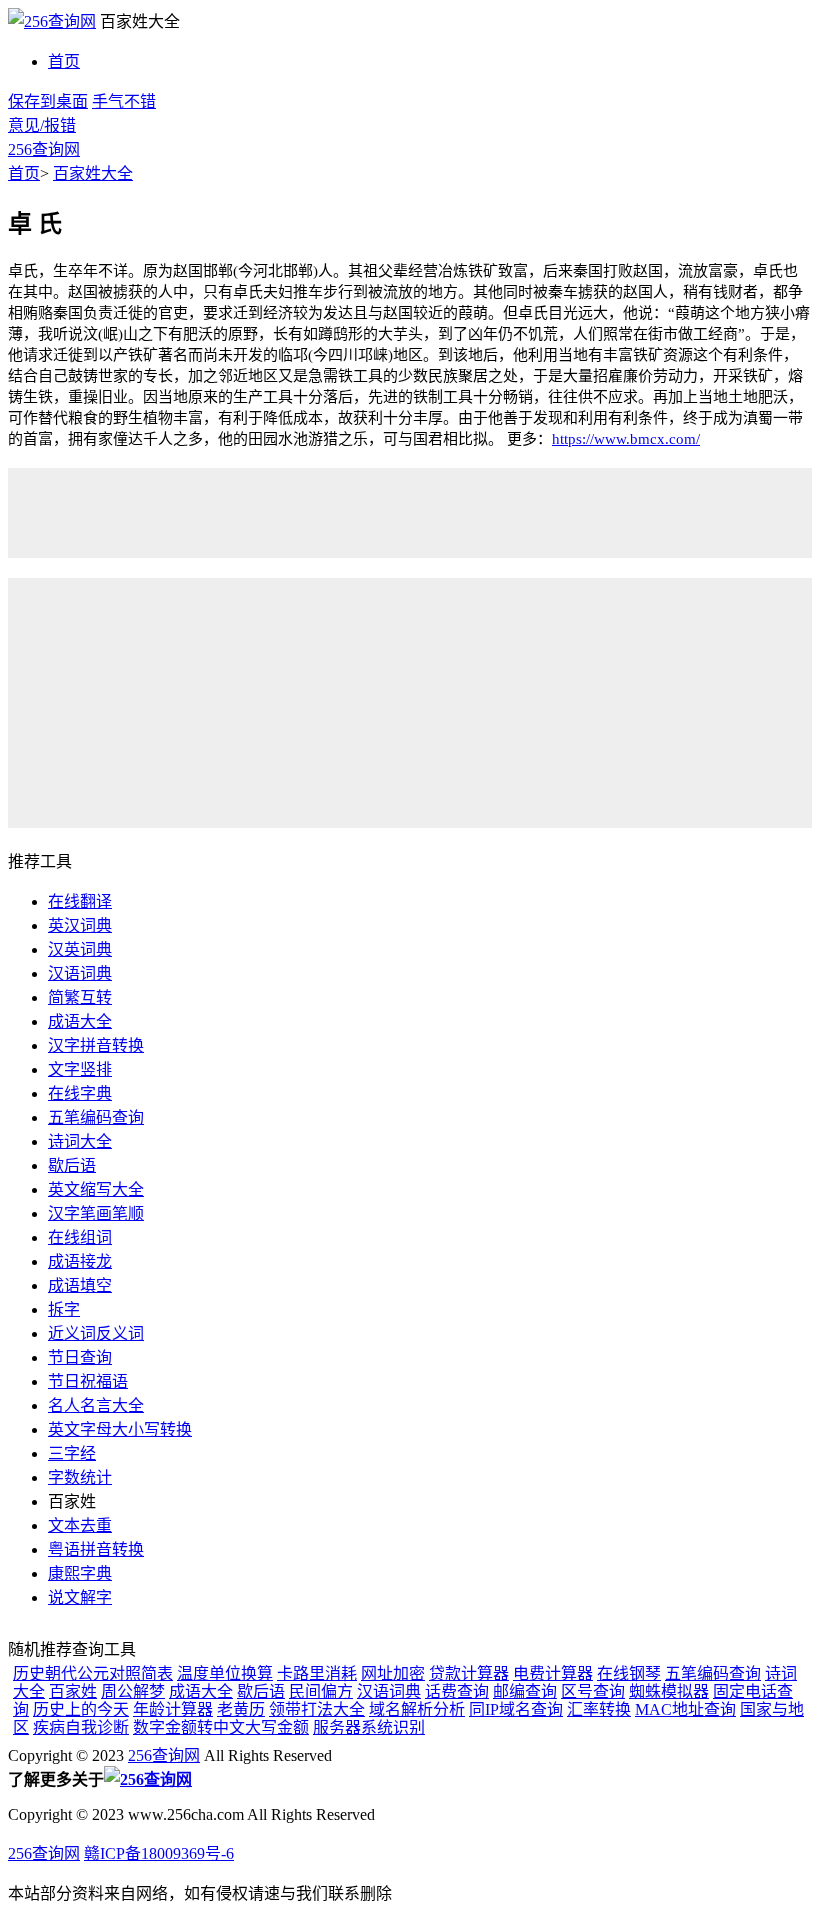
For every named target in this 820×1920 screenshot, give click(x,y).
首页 (64, 61)
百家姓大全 (93, 173)
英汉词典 (80, 925)
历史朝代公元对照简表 (93, 1673)
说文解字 (80, 1597)
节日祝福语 (88, 1381)
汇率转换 (599, 1709)
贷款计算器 (469, 1673)
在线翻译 (80, 901)
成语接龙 (80, 1261)
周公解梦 (133, 1691)
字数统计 (80, 1477)
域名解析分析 (417, 1709)
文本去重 (80, 1525)
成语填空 (80, 1285)
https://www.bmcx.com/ (626, 439)
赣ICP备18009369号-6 (159, 1853)
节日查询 (80, 1357)
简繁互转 (80, 997)
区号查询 (593, 1691)
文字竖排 (80, 1069)
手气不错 (124, 101)
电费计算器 (553, 1673)
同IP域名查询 (516, 1709)
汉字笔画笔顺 (96, 1213)
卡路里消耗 (317, 1673)
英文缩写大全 (96, 1189)
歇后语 (72, 1165)
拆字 (64, 1309)
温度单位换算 (225, 1673)
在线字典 (80, 1093)
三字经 (72, 1453)
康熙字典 (80, 1573)
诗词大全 (80, 1141)
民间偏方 (321, 1691)
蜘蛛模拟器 (669, 1691)
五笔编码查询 (96, 1117)
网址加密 (393, 1673)
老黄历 (241, 1709)
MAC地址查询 (685, 1709)
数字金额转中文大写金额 (221, 1727)
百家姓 (73, 1691)
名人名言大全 (96, 1405)
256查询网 (44, 149)
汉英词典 (80, 949)
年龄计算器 (173, 1709)
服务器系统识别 (369, 1727)
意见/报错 (42, 125)
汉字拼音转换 (96, 1045)
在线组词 (80, 1237)
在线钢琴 (629, 1673)
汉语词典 (80, 973)
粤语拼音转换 (96, 1549)
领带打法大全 (317, 1709)
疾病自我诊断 (81, 1727)
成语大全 (80, 1021)
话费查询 (457, 1691)
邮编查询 (525, 1691)
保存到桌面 (48, 101)
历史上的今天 (81, 1709)
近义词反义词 (96, 1333)
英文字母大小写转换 (120, 1429)
